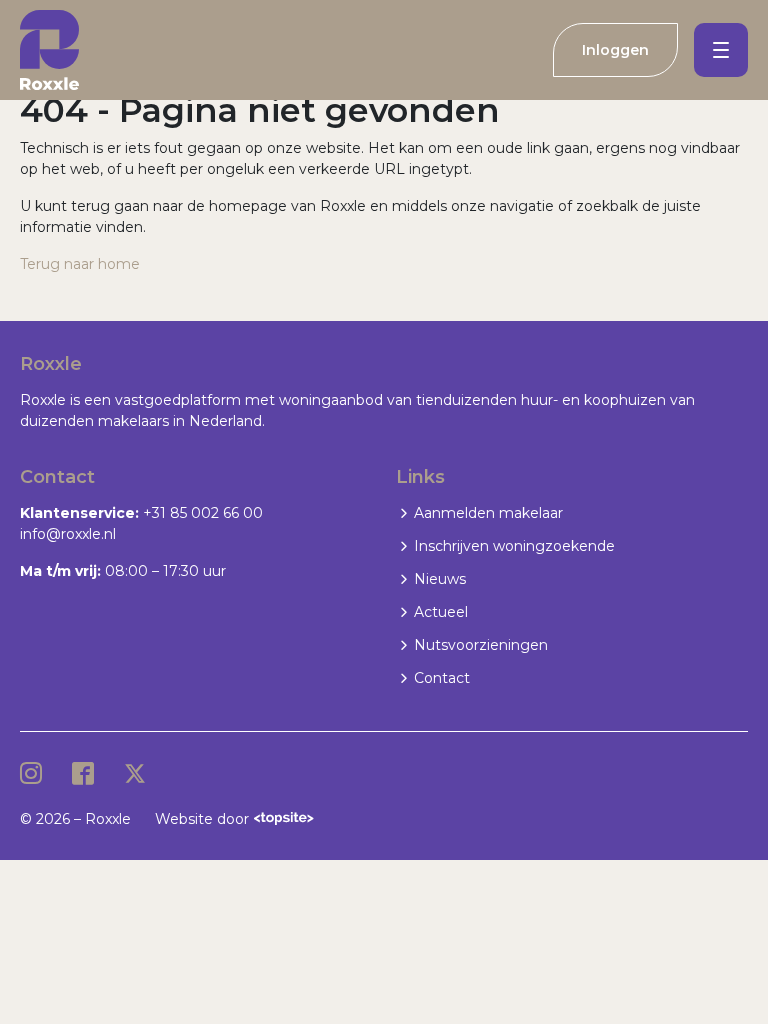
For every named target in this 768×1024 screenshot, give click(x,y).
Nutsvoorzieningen (481, 645)
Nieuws (440, 579)
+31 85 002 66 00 (203, 513)
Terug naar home (80, 264)
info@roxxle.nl (68, 534)
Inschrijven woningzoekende (514, 546)
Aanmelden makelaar (488, 513)
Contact (442, 678)
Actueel (441, 612)
